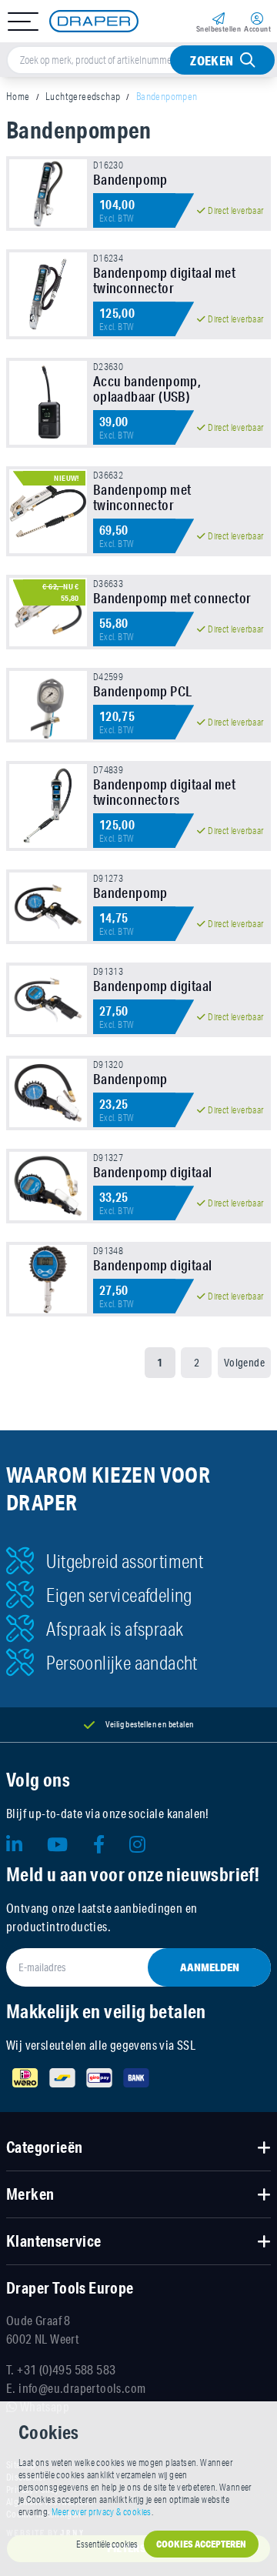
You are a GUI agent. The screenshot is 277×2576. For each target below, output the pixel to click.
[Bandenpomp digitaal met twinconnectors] (48, 806)
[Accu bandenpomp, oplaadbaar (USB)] (48, 403)
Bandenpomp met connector (172, 598)
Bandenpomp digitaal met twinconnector (164, 280)
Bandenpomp (130, 179)
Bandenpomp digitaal (153, 986)
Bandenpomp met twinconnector (142, 497)
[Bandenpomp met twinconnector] (48, 511)
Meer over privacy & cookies (102, 2512)
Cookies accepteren (201, 2544)
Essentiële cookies (107, 2544)
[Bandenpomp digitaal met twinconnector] (48, 294)
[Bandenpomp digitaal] (48, 1000)
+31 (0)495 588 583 (66, 2369)
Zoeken (212, 60)
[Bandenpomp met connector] (48, 612)
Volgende (244, 1363)
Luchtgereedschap (83, 96)
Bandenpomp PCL (143, 691)
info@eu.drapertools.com (82, 2388)
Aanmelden (210, 1967)
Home (18, 96)
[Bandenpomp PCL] (48, 705)
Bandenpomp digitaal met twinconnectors (164, 792)
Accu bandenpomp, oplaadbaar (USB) (147, 389)
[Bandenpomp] (48, 194)
